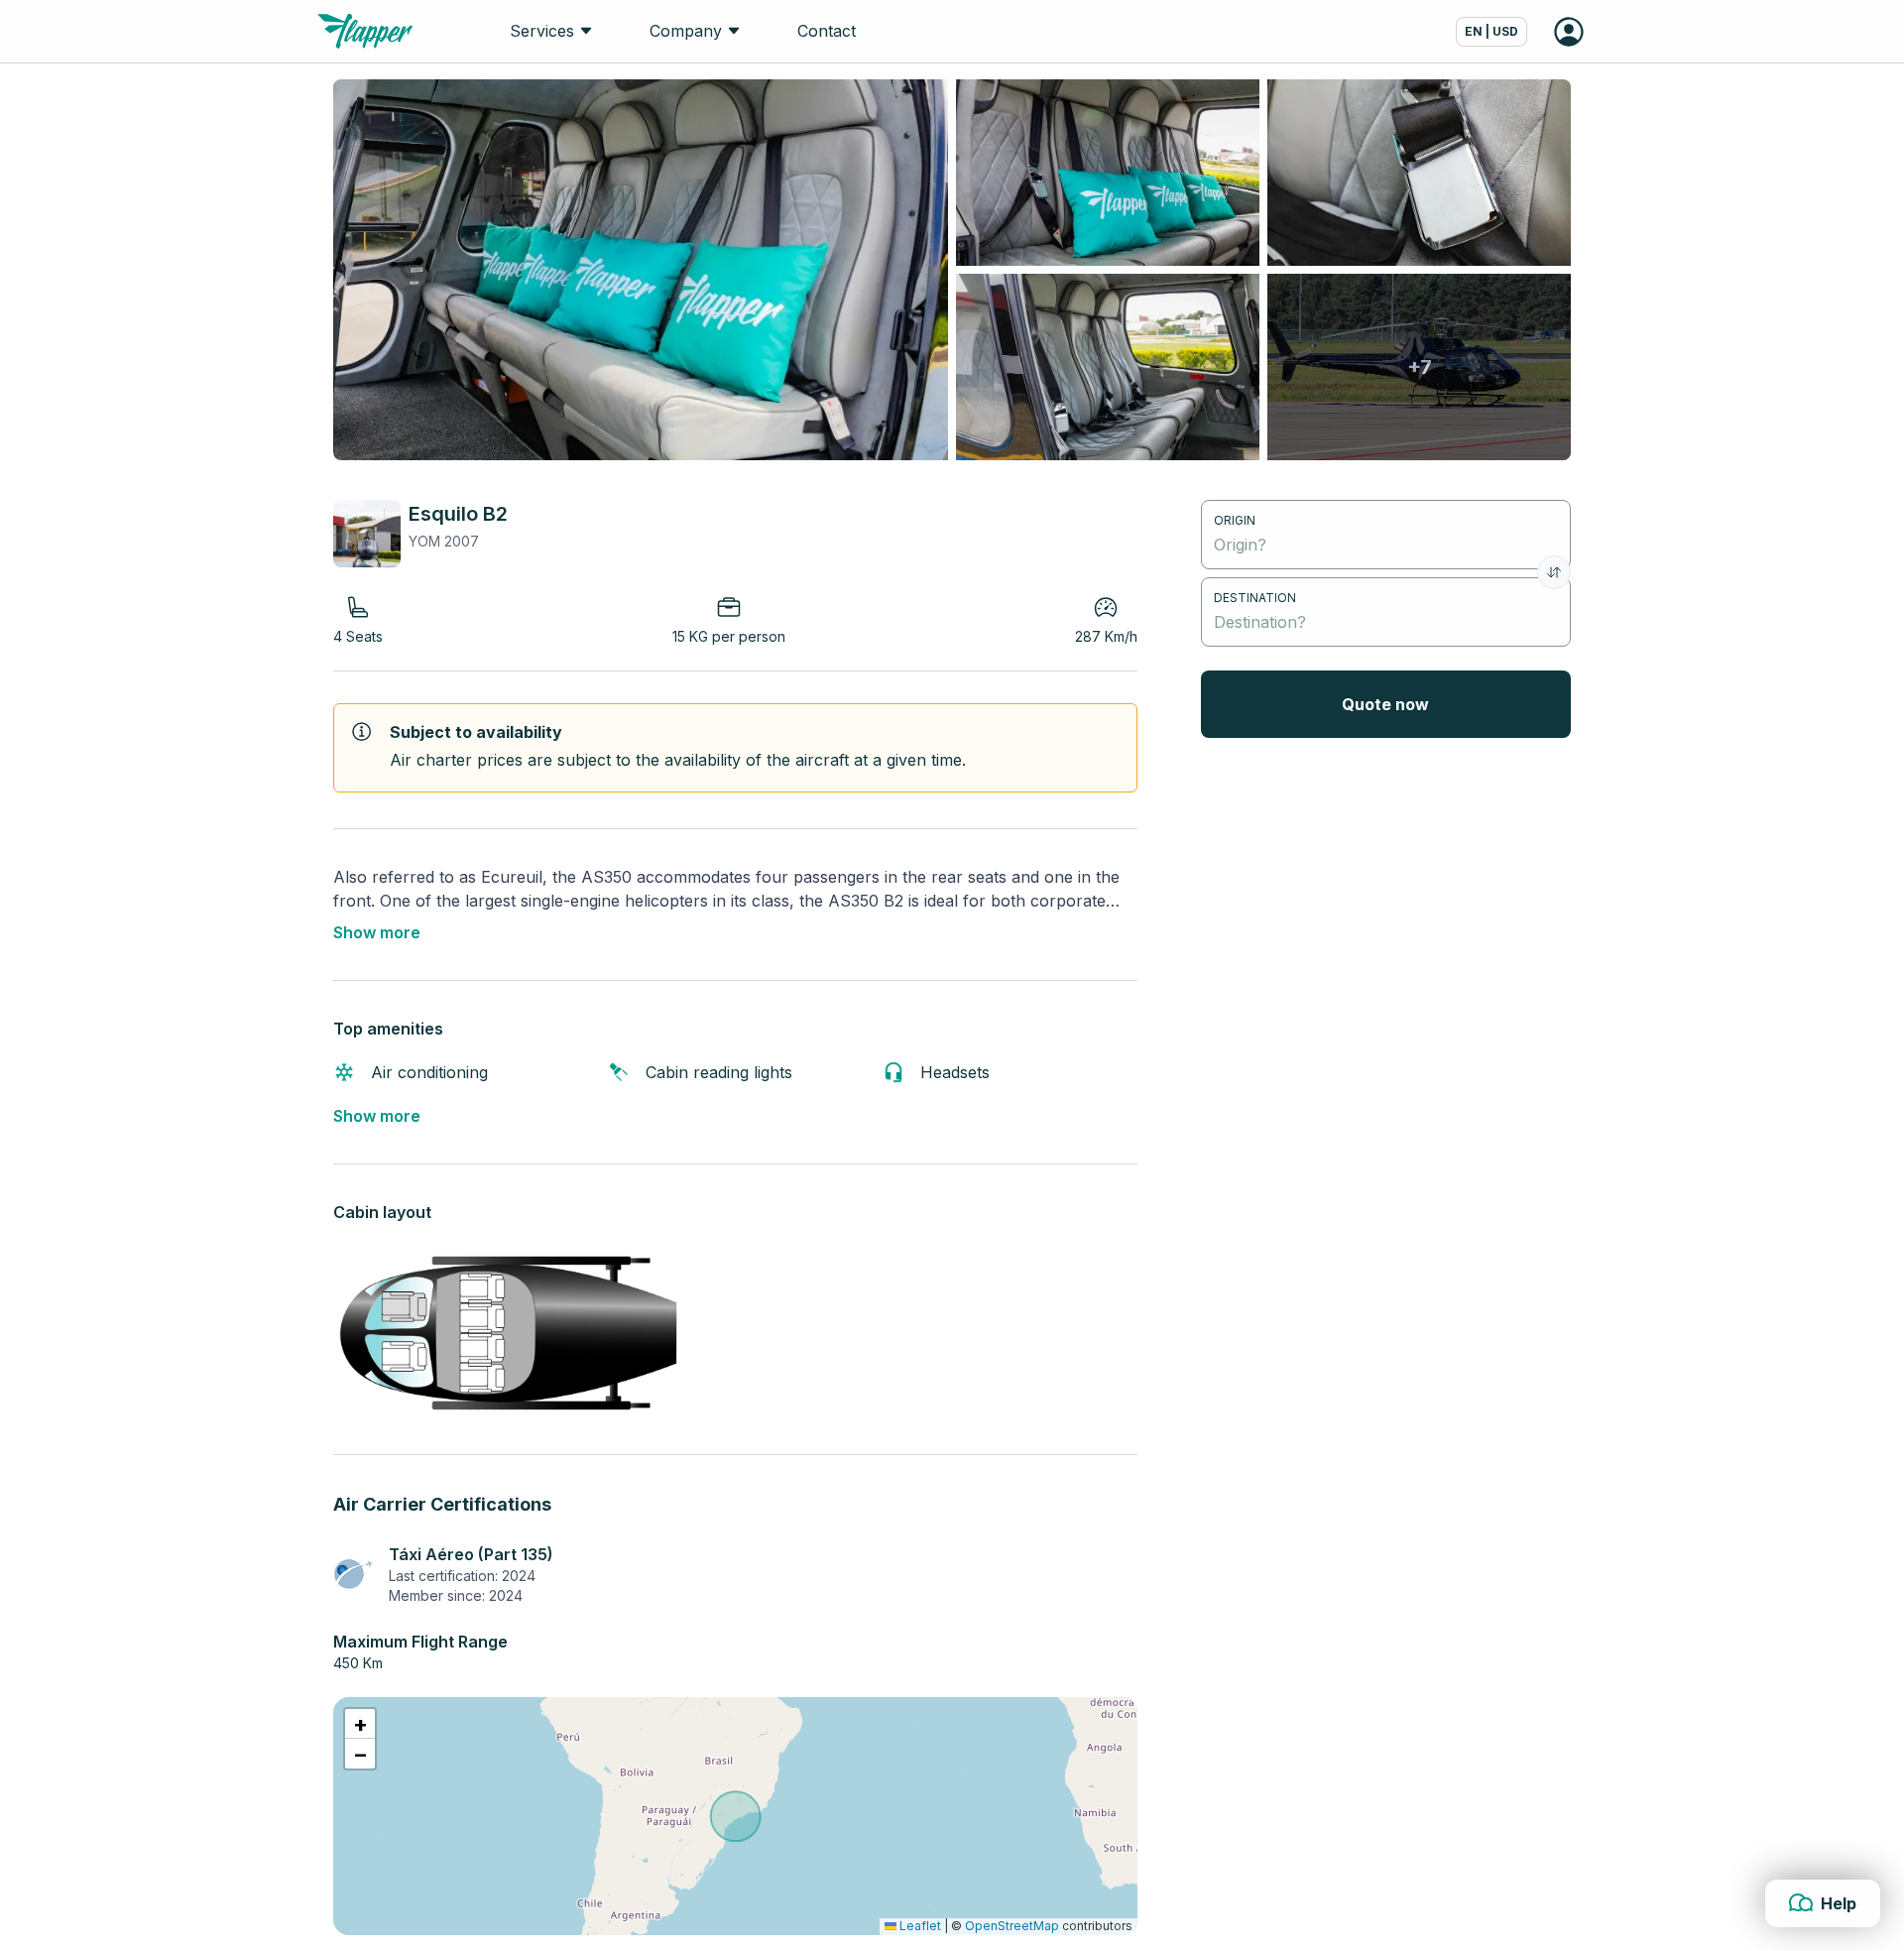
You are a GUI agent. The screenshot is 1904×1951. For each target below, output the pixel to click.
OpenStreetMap (1012, 1926)
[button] (360, 1724)
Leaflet (919, 1926)
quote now (1385, 704)
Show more (377, 932)
